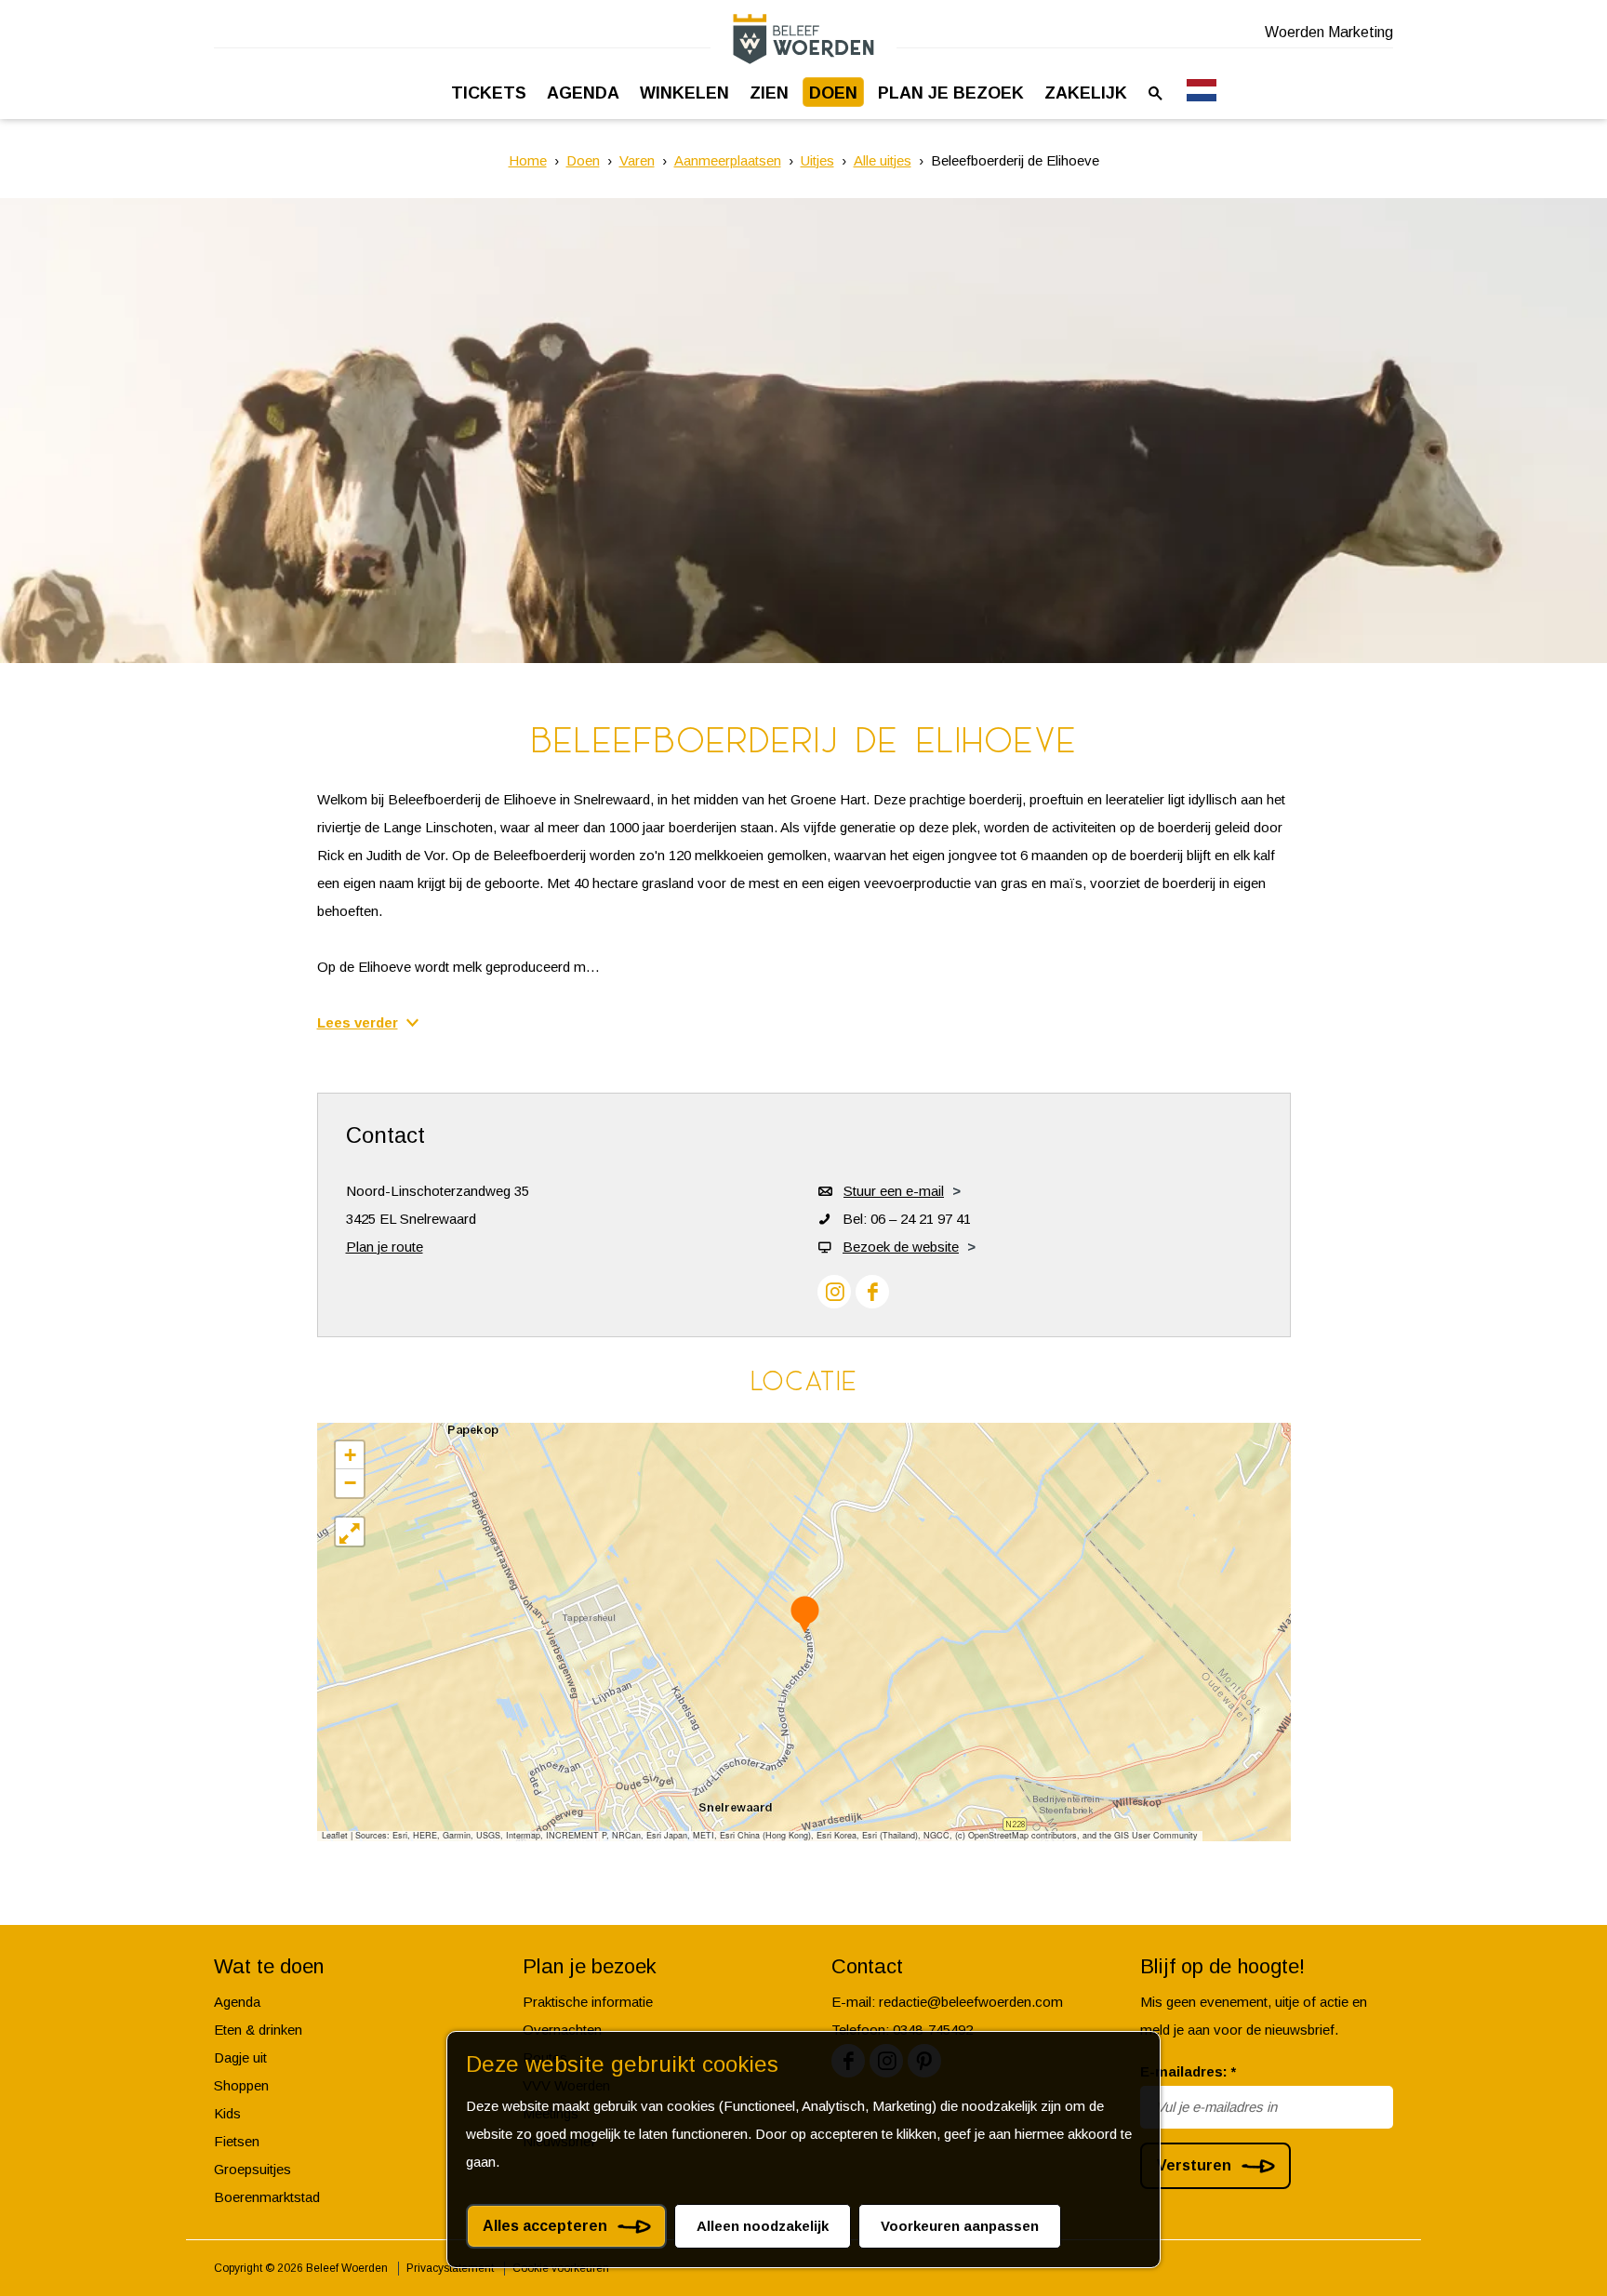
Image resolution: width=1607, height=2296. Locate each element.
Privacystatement (450, 2268)
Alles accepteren (545, 2226)
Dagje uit (240, 2057)
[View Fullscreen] (350, 1532)
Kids (227, 2113)
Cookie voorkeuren (561, 2268)
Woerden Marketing (1329, 32)
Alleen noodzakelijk (763, 2226)
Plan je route (385, 1247)
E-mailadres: (1188, 2071)
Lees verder (358, 1022)
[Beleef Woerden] (803, 39)
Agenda (237, 2002)
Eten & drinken (258, 2030)
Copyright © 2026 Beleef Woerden (301, 2268)
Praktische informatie (588, 2002)
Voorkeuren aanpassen (960, 2226)
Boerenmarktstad (267, 2197)
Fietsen (237, 2141)
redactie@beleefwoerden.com (971, 2002)
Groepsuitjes (252, 2169)
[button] (805, 1614)
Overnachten (562, 2030)
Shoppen (241, 2085)
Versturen (1194, 2165)
